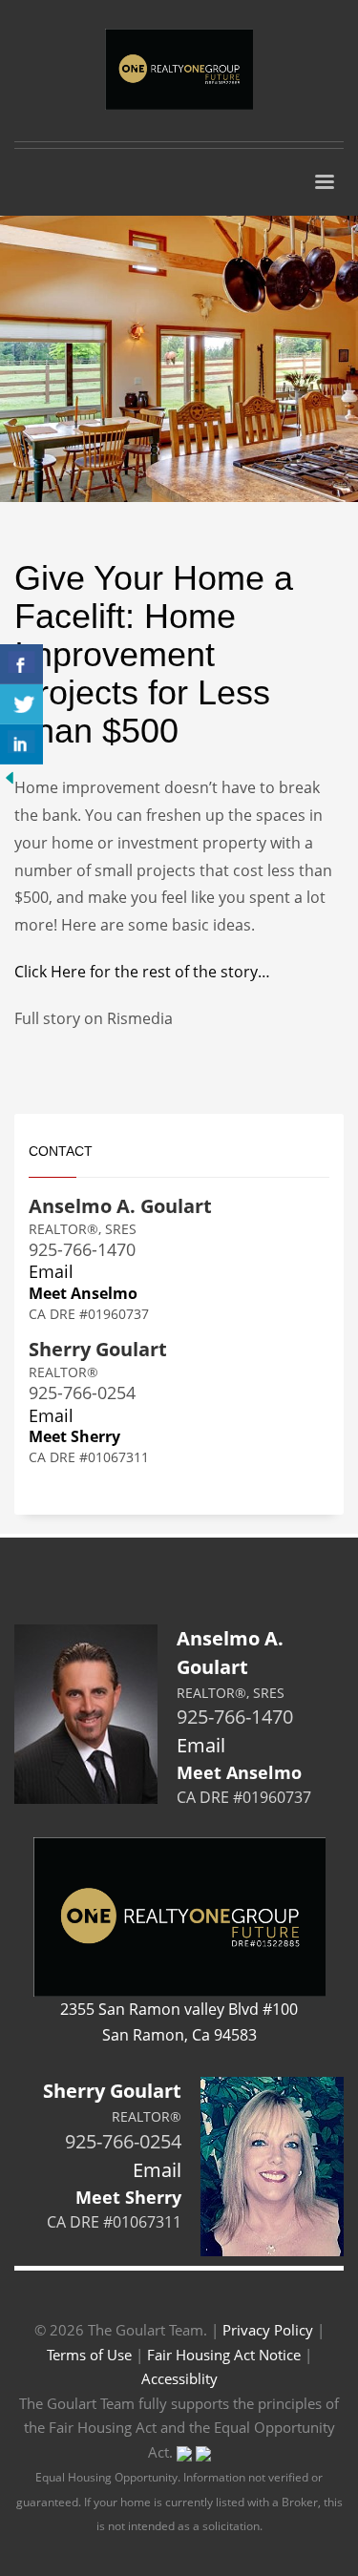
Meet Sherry (74, 1436)
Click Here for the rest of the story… (142, 972)
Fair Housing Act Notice (224, 2355)
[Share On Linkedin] (21, 744)
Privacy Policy (268, 2330)
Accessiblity (179, 2378)
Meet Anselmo (83, 1293)
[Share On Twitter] (21, 704)
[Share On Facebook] (21, 664)
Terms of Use (89, 2355)
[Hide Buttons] (10, 777)
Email (51, 1271)
